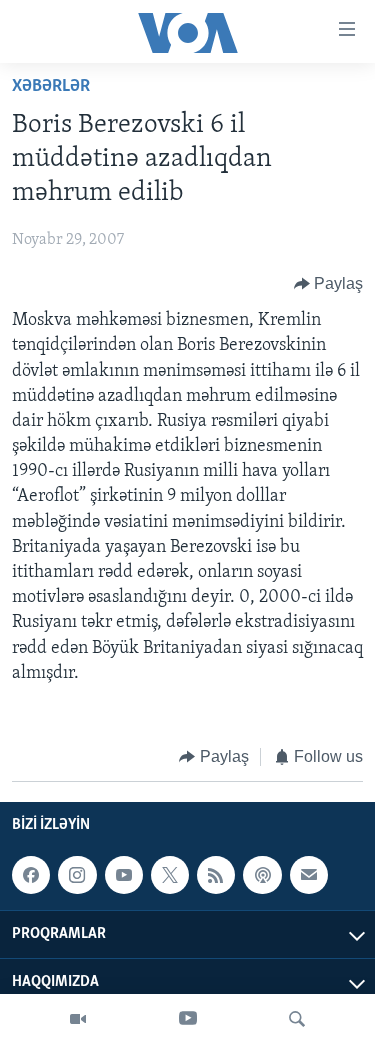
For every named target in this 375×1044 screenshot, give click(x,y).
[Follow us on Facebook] (31, 876)
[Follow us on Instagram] (77, 876)
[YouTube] (188, 1019)
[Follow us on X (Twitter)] (170, 876)
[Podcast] (262, 876)
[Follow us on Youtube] (124, 876)
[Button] (329, 284)
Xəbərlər (51, 87)
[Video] (78, 1019)
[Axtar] (297, 1019)
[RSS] (216, 876)
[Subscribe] (309, 876)
